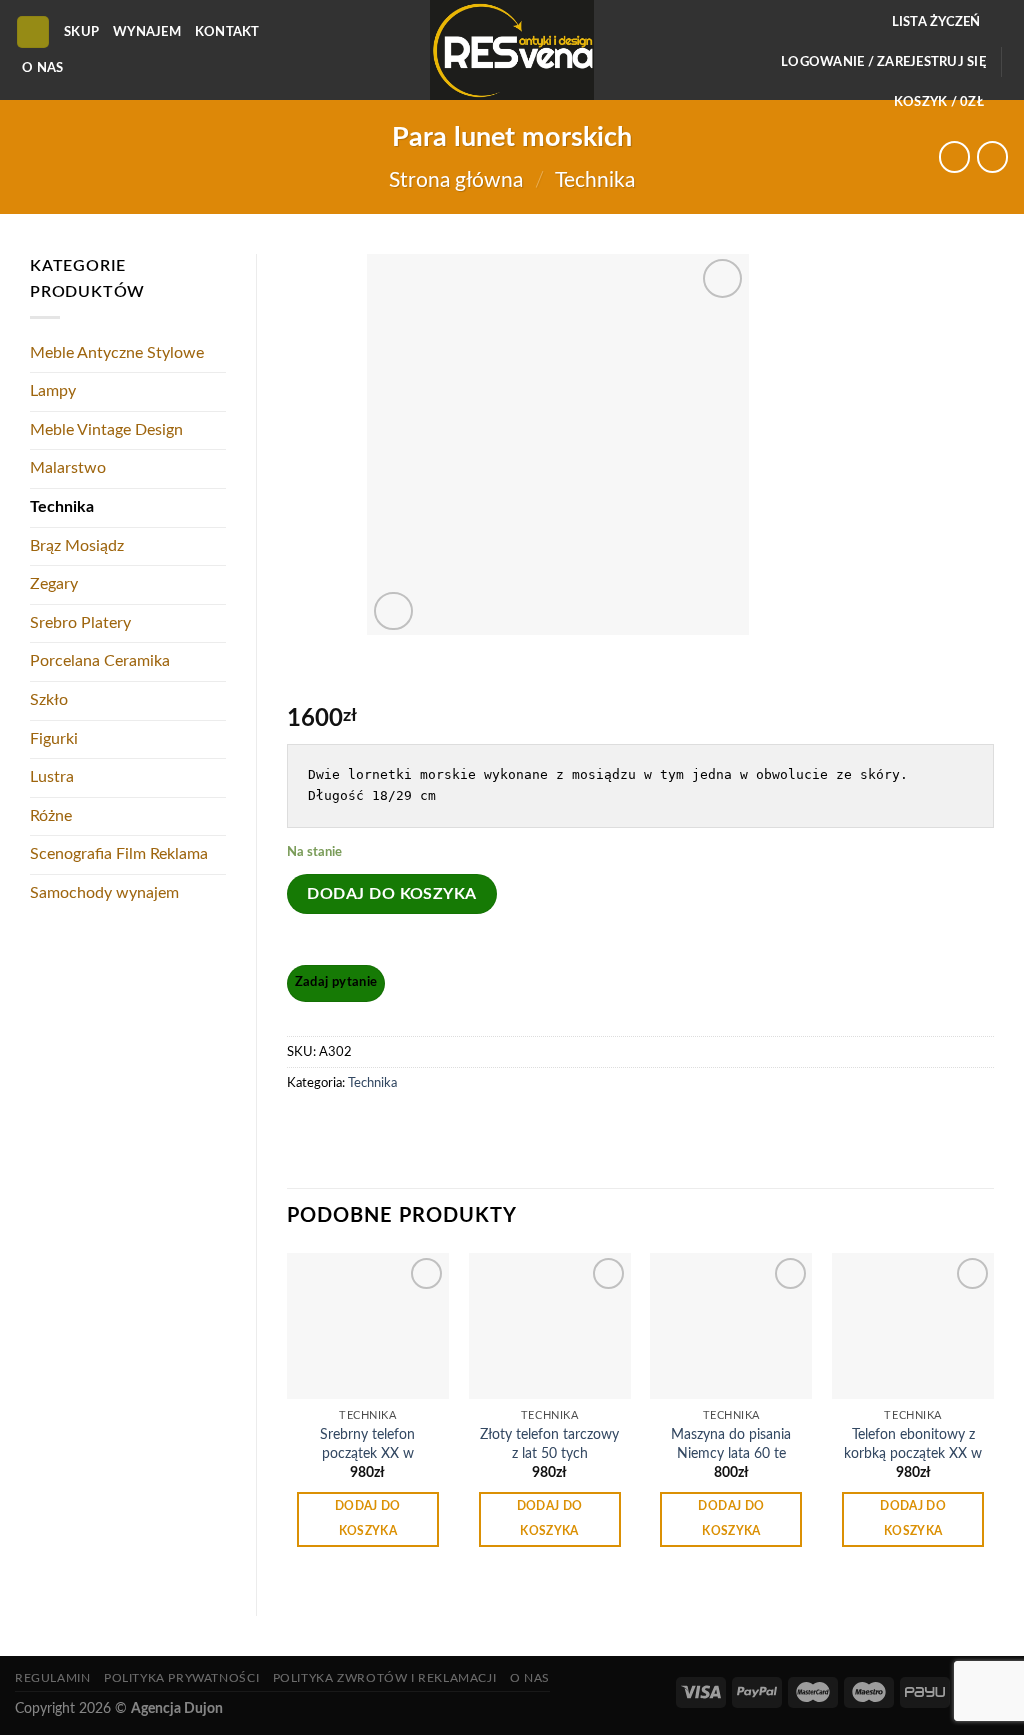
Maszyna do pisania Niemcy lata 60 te (731, 1444)
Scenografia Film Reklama (119, 854)
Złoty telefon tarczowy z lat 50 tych (549, 1444)
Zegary (54, 584)
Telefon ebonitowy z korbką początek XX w (913, 1444)
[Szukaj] (33, 32)
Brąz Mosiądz (77, 546)
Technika (595, 180)
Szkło (49, 700)
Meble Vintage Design (106, 430)
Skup (81, 32)
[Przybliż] (393, 611)
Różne (51, 816)
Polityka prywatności (181, 1678)
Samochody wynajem (104, 893)
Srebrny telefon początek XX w (367, 1444)
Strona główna (456, 180)
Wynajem (147, 32)
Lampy (53, 391)
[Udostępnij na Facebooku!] (305, 1128)
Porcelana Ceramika (100, 661)
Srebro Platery (80, 623)
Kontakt (227, 32)
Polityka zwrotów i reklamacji (385, 1678)
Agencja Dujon (177, 1708)
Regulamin (53, 1678)
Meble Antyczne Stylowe (117, 353)
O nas (42, 68)
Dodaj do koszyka (392, 894)
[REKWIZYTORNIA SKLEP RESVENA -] (512, 50)
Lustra (52, 777)
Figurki (54, 739)
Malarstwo (68, 468)
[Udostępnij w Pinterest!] (341, 1128)
